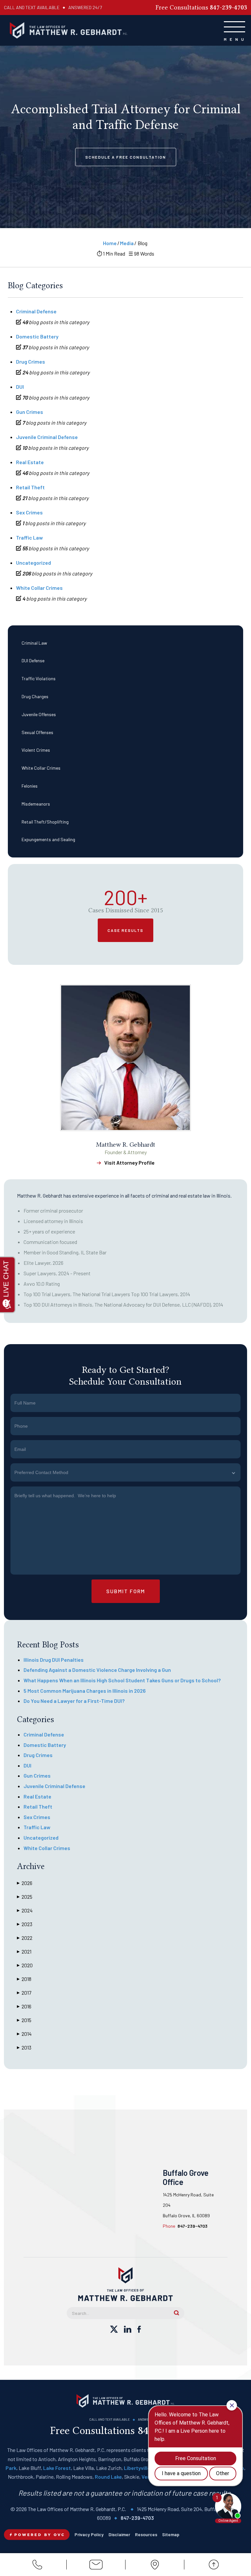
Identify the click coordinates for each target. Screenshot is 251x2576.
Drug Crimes (31, 361)
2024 (25, 1910)
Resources (146, 2534)
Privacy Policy (89, 2534)
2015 (24, 2020)
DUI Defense (33, 660)
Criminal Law (34, 643)
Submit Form (126, 1591)
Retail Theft (30, 487)
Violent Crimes (36, 750)
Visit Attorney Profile (129, 1162)
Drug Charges (35, 696)
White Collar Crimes (41, 768)
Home (110, 243)
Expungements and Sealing (48, 839)
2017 (24, 1993)
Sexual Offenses (37, 732)
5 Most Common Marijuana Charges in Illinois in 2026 (85, 1691)
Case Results (125, 930)
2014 (24, 2034)
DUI (20, 387)
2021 (24, 1951)
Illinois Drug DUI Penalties (54, 1660)
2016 (24, 2006)
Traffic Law (29, 537)
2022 (25, 1938)
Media (127, 243)
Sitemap (171, 2534)
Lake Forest (57, 2468)
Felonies (30, 786)
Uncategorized (33, 563)
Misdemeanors (36, 804)
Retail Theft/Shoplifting (45, 822)
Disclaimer (119, 2534)
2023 (25, 1924)
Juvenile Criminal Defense (47, 437)
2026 (25, 1883)
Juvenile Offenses (39, 714)
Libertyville (137, 2468)
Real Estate (30, 462)
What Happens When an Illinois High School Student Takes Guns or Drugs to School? (122, 1680)
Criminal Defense (36, 311)
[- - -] (234, 27)
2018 (24, 1979)
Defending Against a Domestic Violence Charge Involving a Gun (97, 1670)
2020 (25, 1965)
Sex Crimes (29, 512)
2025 (25, 1897)
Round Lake (108, 2477)
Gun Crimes (30, 412)
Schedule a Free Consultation (126, 157)
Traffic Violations (39, 678)
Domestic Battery (37, 336)
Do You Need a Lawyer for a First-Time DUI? (74, 1701)
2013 (24, 2047)
